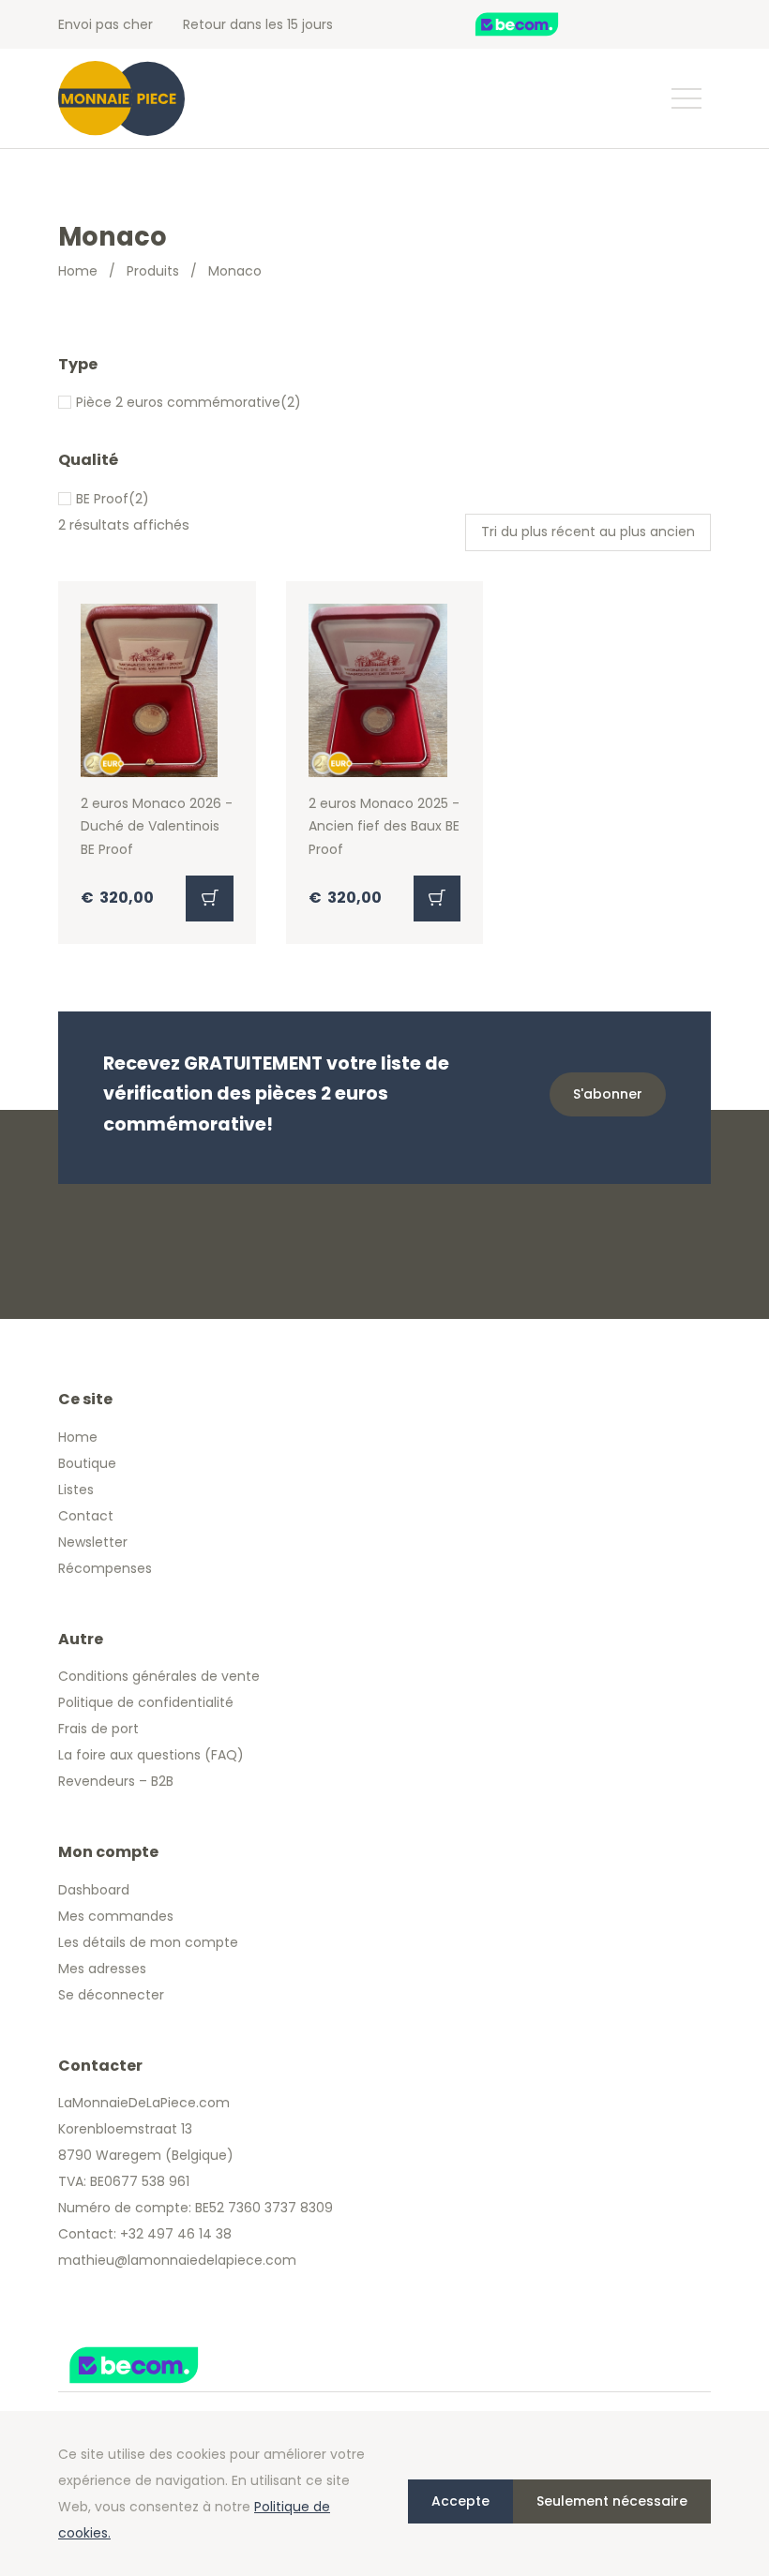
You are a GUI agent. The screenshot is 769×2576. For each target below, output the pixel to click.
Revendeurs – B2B (116, 1781)
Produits (153, 271)
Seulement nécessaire (612, 2501)
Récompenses (105, 1568)
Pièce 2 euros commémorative (178, 402)
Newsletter (93, 1542)
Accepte (460, 2501)
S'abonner (608, 1094)
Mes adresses (102, 1969)
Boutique (87, 1463)
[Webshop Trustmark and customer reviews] (536, 24)
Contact (86, 1516)
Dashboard (94, 1890)
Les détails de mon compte (148, 1942)
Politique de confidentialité (146, 1702)
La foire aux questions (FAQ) (151, 1755)
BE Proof (102, 499)
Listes (76, 1490)
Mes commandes (116, 1916)
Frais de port (98, 1729)
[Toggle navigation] (686, 98)
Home (78, 271)
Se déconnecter (111, 1995)
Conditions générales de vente (159, 1676)
